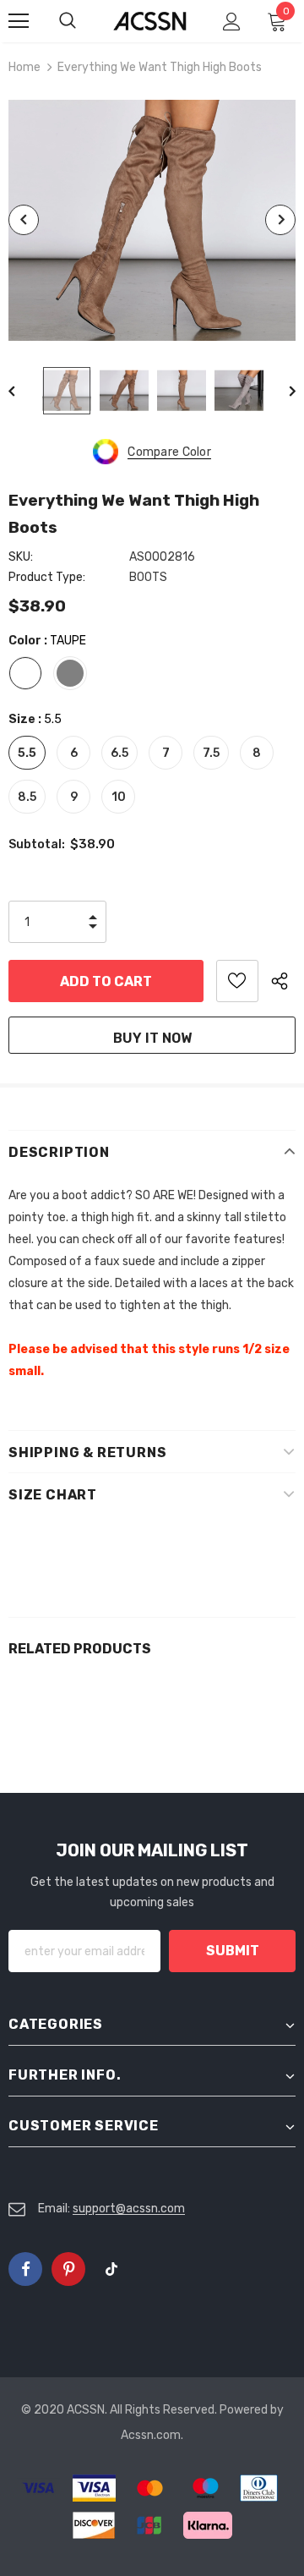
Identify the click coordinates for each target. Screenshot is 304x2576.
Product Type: (47, 577)
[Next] (280, 220)
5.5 (27, 753)
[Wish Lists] (237, 981)
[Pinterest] (68, 2269)
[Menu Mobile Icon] (19, 21)
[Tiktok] (111, 2269)
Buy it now (152, 1038)
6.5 (119, 753)
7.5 (211, 753)
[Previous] (24, 220)
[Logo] (150, 21)
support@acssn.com (129, 2209)
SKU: (21, 557)
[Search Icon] (84, 21)
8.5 (27, 797)
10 (119, 797)
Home (24, 67)
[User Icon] (232, 22)
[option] (152, 220)
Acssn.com (151, 2435)
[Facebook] (25, 2269)
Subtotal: (37, 844)
